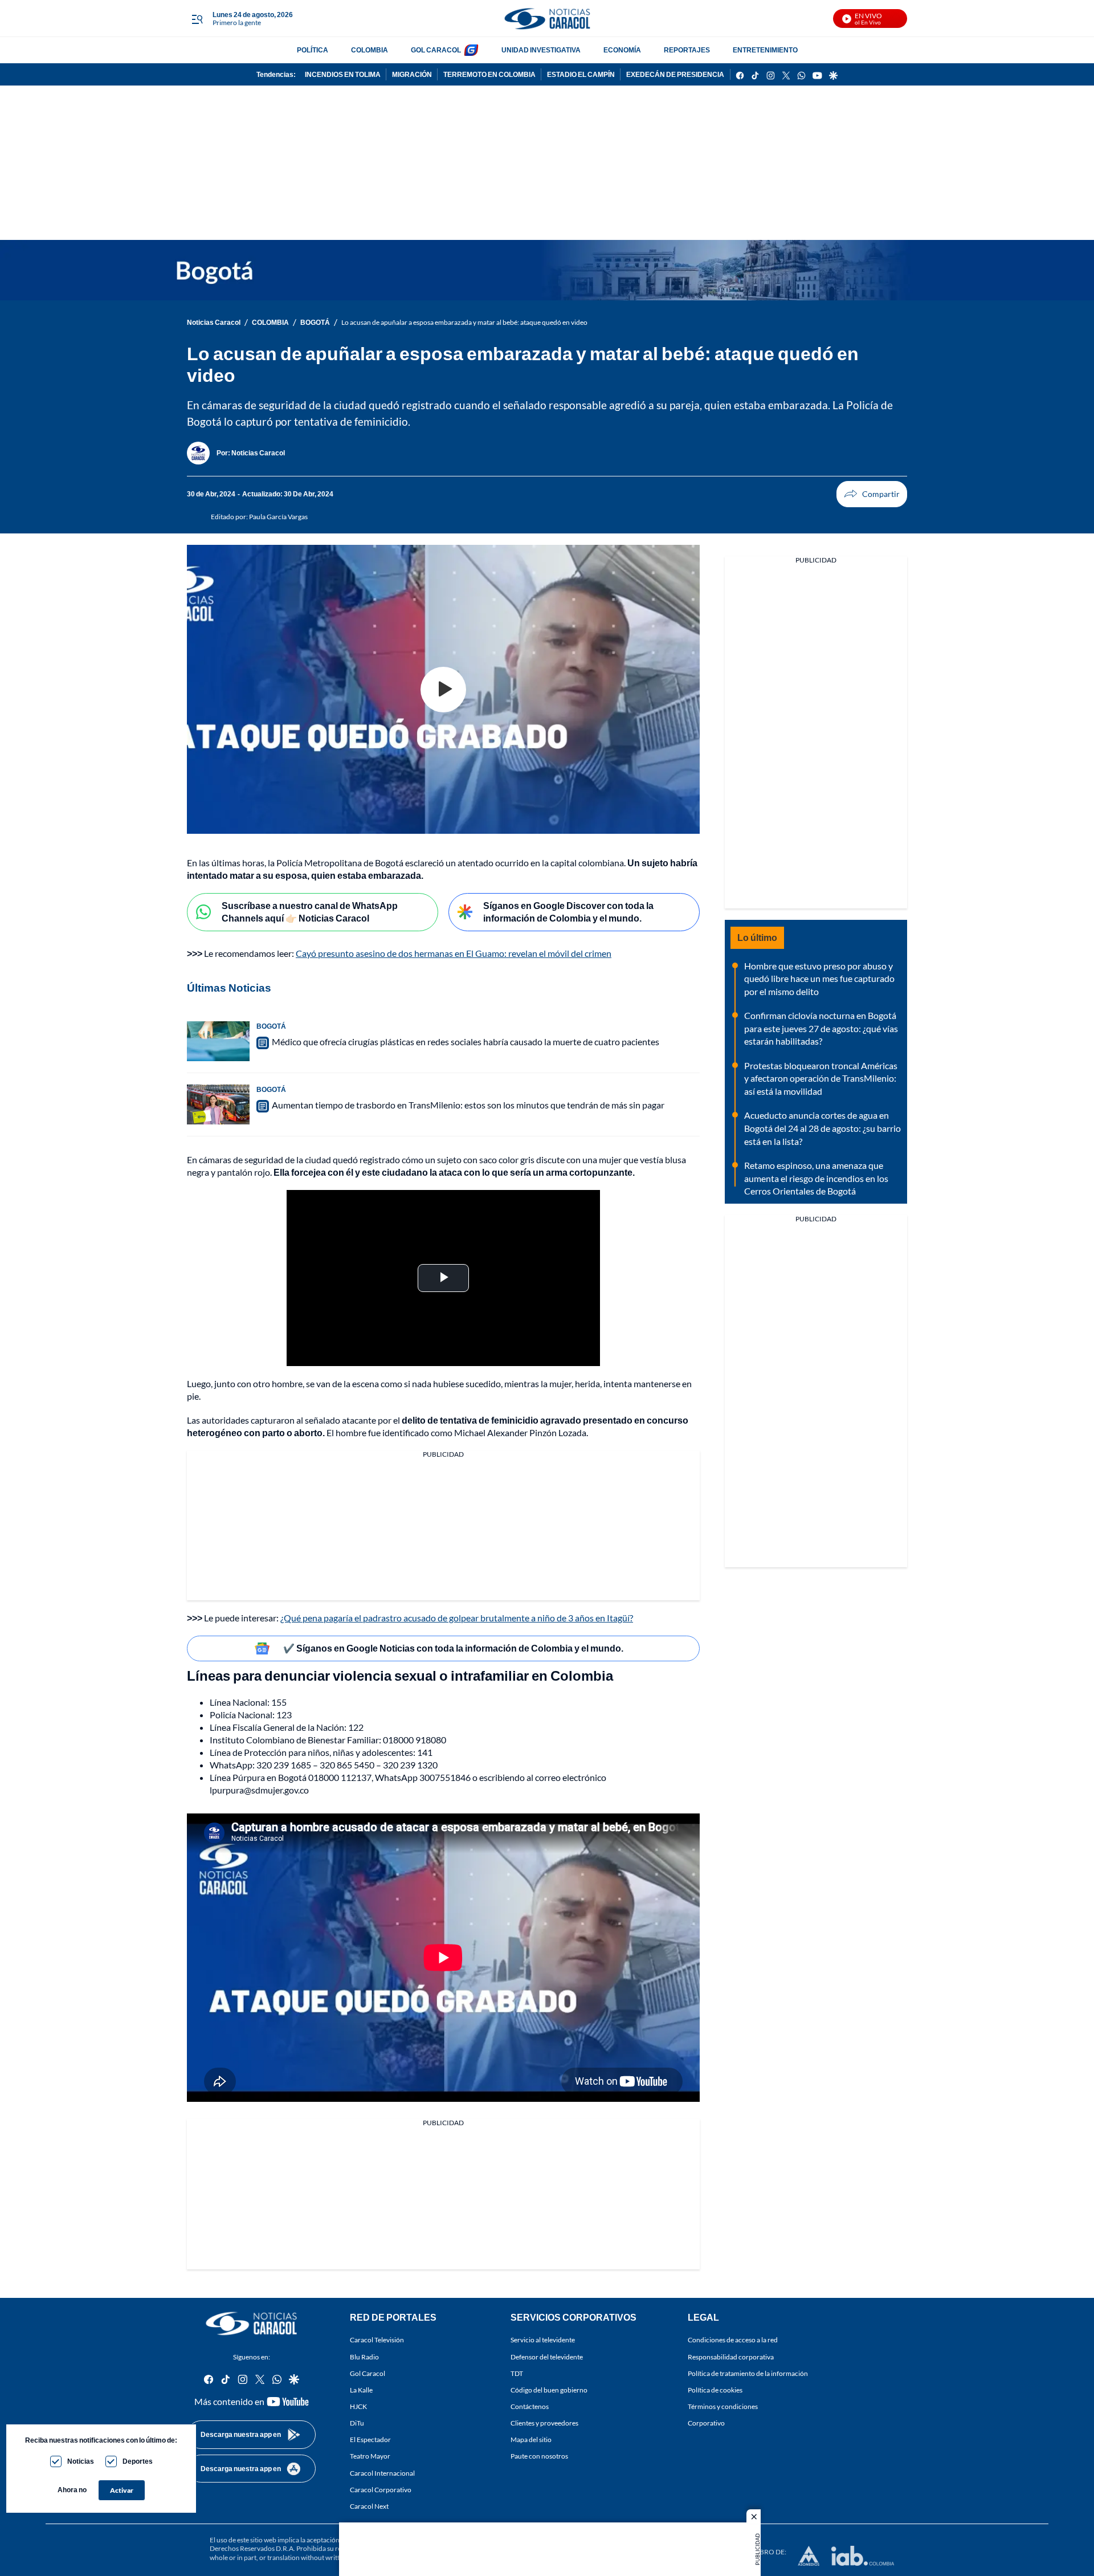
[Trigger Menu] (197, 19)
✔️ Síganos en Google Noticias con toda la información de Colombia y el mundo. (453, 1648)
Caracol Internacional (382, 2473)
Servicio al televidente (543, 2340)
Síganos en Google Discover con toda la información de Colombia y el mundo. (568, 912)
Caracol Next (369, 2506)
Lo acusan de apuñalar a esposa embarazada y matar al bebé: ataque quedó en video (464, 322)
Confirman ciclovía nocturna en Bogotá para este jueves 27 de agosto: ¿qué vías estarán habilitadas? (821, 1028)
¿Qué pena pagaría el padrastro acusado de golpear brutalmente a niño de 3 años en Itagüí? (457, 1618)
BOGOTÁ (315, 322)
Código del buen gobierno (549, 2389)
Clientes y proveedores (544, 2423)
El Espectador (370, 2440)
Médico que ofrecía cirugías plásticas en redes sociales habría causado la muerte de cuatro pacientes (466, 1042)
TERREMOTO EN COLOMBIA (489, 74)
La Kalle (361, 2389)
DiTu (357, 2423)
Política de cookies (715, 2389)
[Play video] (443, 690)
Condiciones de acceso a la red (733, 2340)
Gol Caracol (368, 2373)
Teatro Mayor (370, 2456)
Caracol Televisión (377, 2340)
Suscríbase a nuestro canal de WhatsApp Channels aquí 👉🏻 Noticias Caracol (310, 912)
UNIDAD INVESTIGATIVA (541, 50)
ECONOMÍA (622, 50)
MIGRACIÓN (412, 74)
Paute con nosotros (539, 2456)
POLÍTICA (313, 50)
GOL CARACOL (436, 50)
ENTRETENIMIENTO (765, 50)
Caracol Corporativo (381, 2489)
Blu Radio (364, 2356)
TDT (517, 2373)
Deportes (138, 2461)
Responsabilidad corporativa (731, 2356)
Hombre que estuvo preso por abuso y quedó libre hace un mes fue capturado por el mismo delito (819, 979)
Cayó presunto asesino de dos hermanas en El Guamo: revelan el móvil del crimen (454, 953)
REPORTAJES (687, 50)
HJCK (358, 2406)
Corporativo (706, 2423)
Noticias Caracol (214, 322)
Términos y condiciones (723, 2406)
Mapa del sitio (531, 2440)
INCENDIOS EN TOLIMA (343, 74)
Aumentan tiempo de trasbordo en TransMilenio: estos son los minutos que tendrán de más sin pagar (468, 1105)
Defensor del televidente (547, 2356)
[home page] (547, 19)
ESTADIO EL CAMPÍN (581, 74)
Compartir (872, 494)
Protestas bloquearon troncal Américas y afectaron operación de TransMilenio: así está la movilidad (821, 1078)
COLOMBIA (370, 50)
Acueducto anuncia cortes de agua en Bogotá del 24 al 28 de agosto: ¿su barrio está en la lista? (822, 1128)
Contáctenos (530, 2406)
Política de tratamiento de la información (748, 2373)
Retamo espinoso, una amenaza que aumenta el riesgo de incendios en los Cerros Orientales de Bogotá (816, 1178)
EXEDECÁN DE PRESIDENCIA (675, 74)
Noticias (81, 2461)
